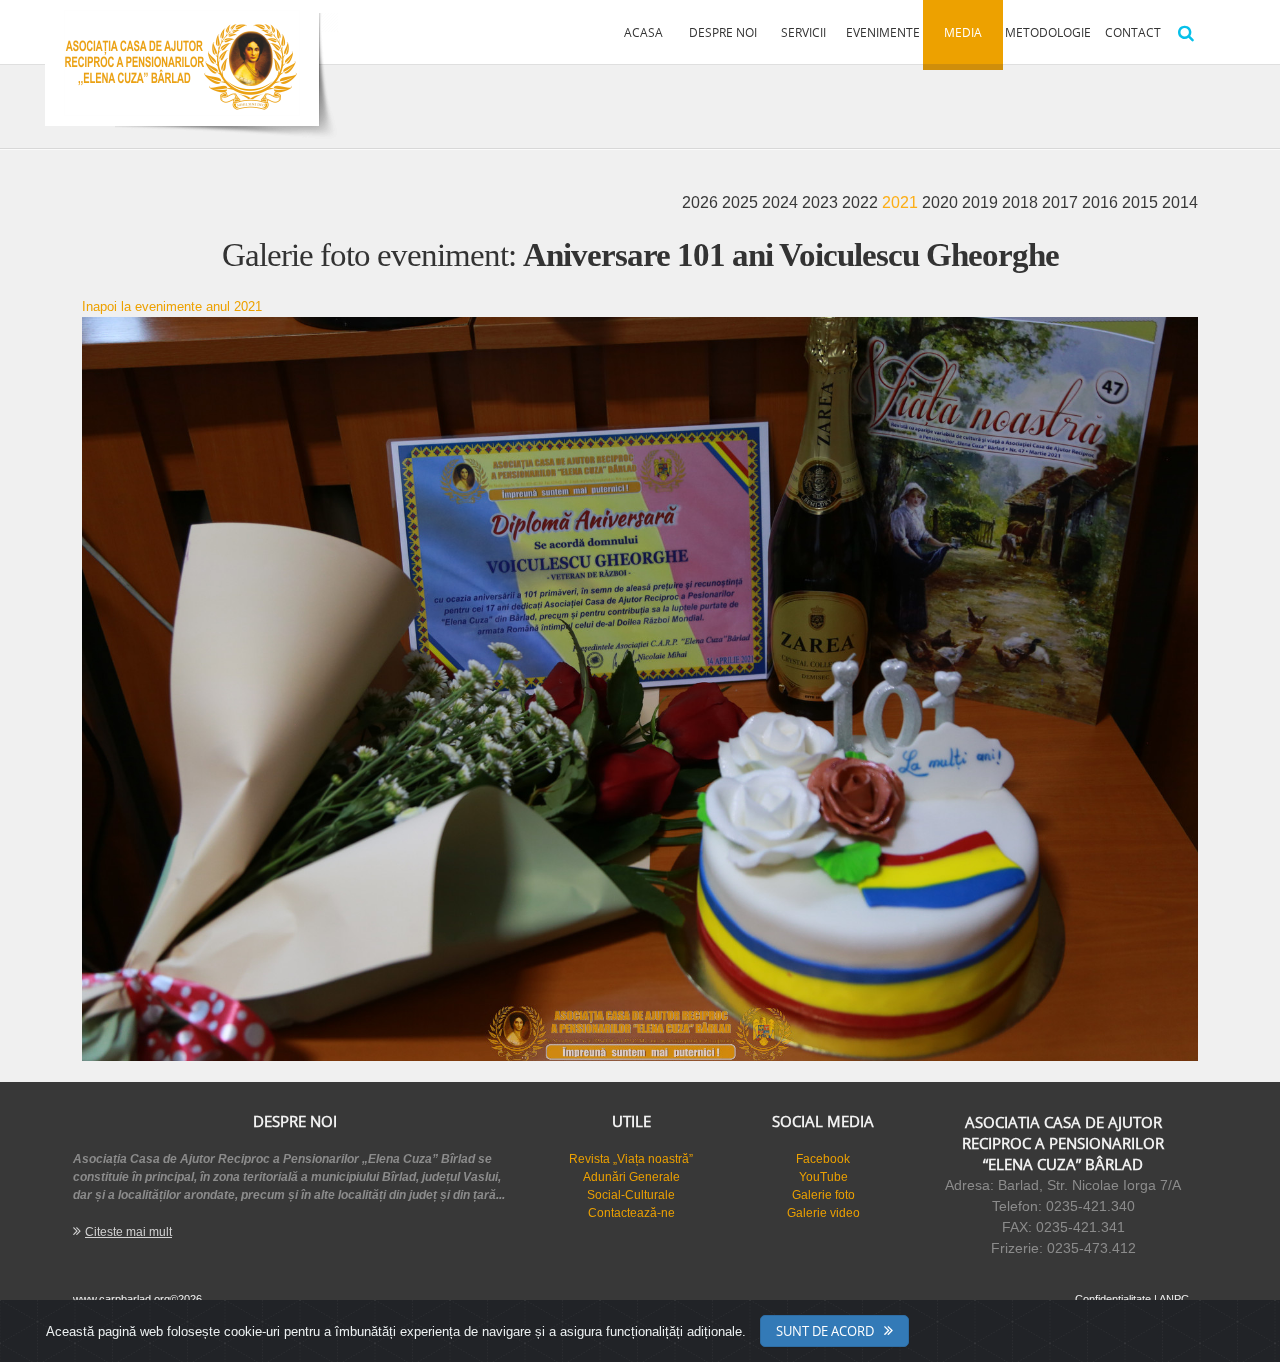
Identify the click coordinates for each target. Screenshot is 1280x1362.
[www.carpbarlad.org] (182, 63)
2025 (742, 202)
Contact (1133, 32)
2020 (942, 202)
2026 (702, 202)
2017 (1062, 202)
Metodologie (1048, 32)
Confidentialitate (1113, 1299)
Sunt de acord (825, 1331)
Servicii (803, 32)
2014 (1180, 202)
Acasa (643, 32)
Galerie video (823, 1213)
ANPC (1174, 1299)
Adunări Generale (631, 1177)
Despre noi (723, 32)
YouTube (823, 1177)
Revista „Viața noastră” (631, 1159)
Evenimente (883, 32)
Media (963, 32)
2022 (862, 202)
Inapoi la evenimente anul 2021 (172, 306)
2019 (982, 202)
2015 (1142, 202)
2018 (1022, 202)
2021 (902, 202)
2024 (782, 202)
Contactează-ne (631, 1213)
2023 (822, 202)
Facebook (823, 1159)
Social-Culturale (631, 1195)
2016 (1102, 202)
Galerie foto (823, 1195)
